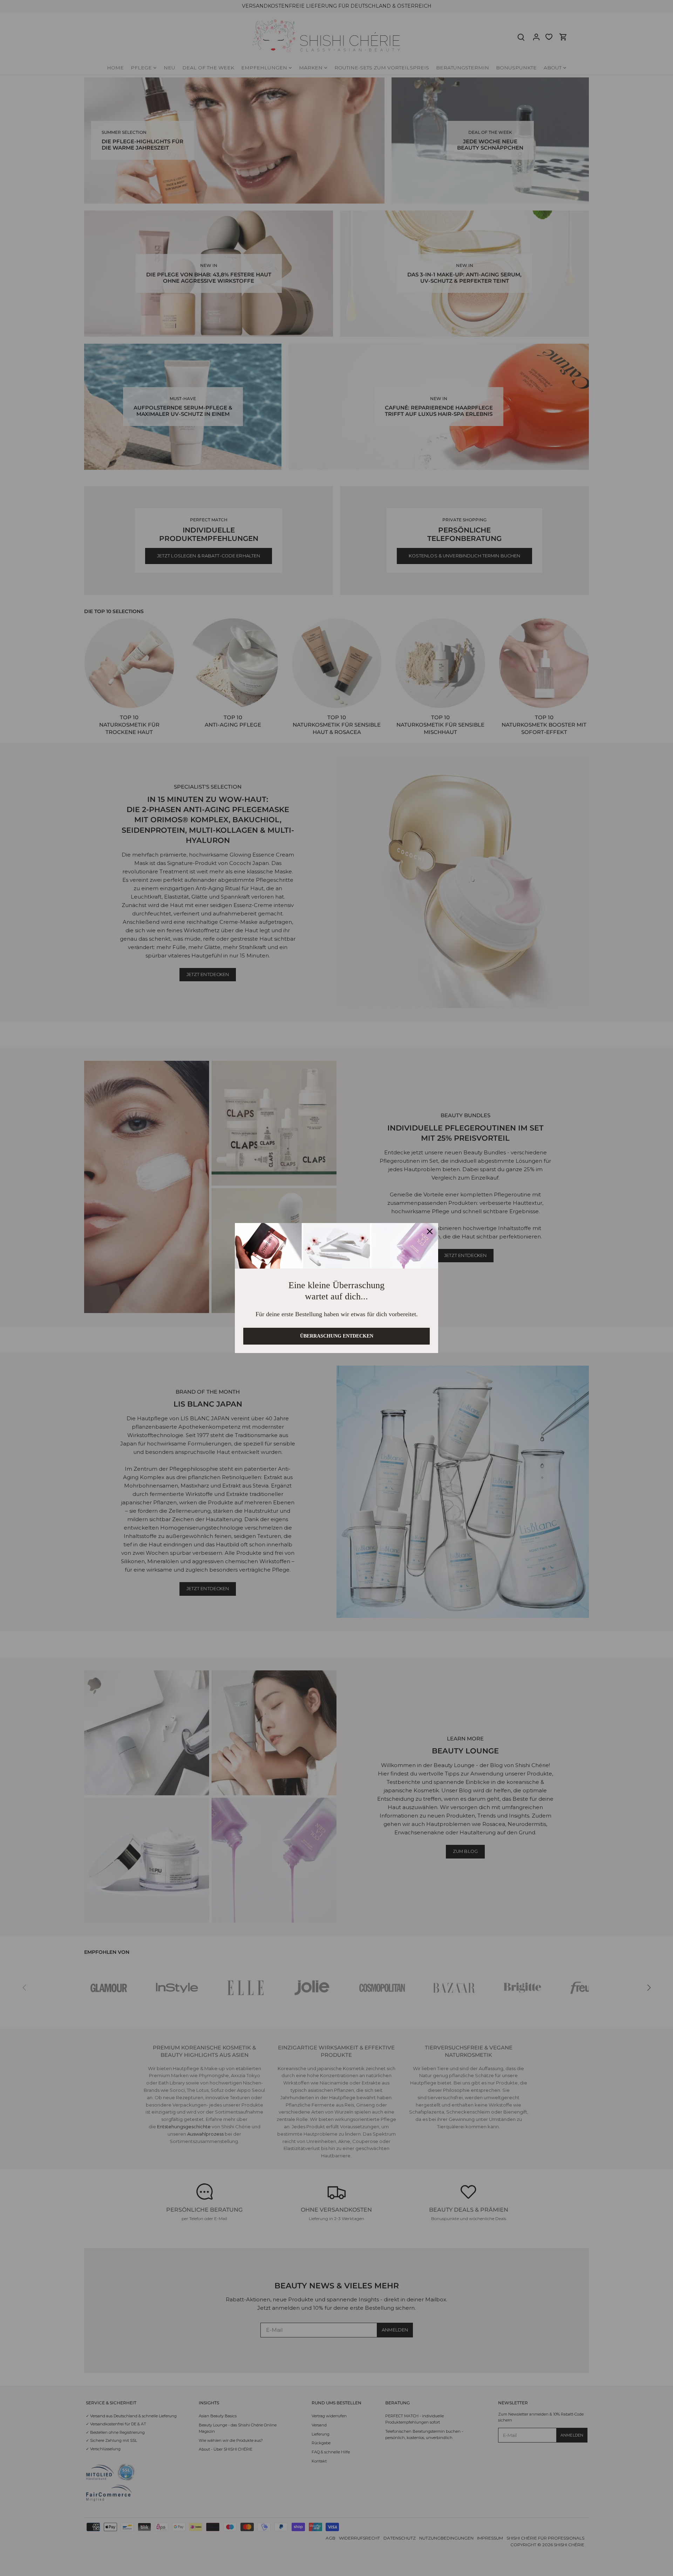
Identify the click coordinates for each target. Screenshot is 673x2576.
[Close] (430, 1228)
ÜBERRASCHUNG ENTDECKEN (337, 1339)
